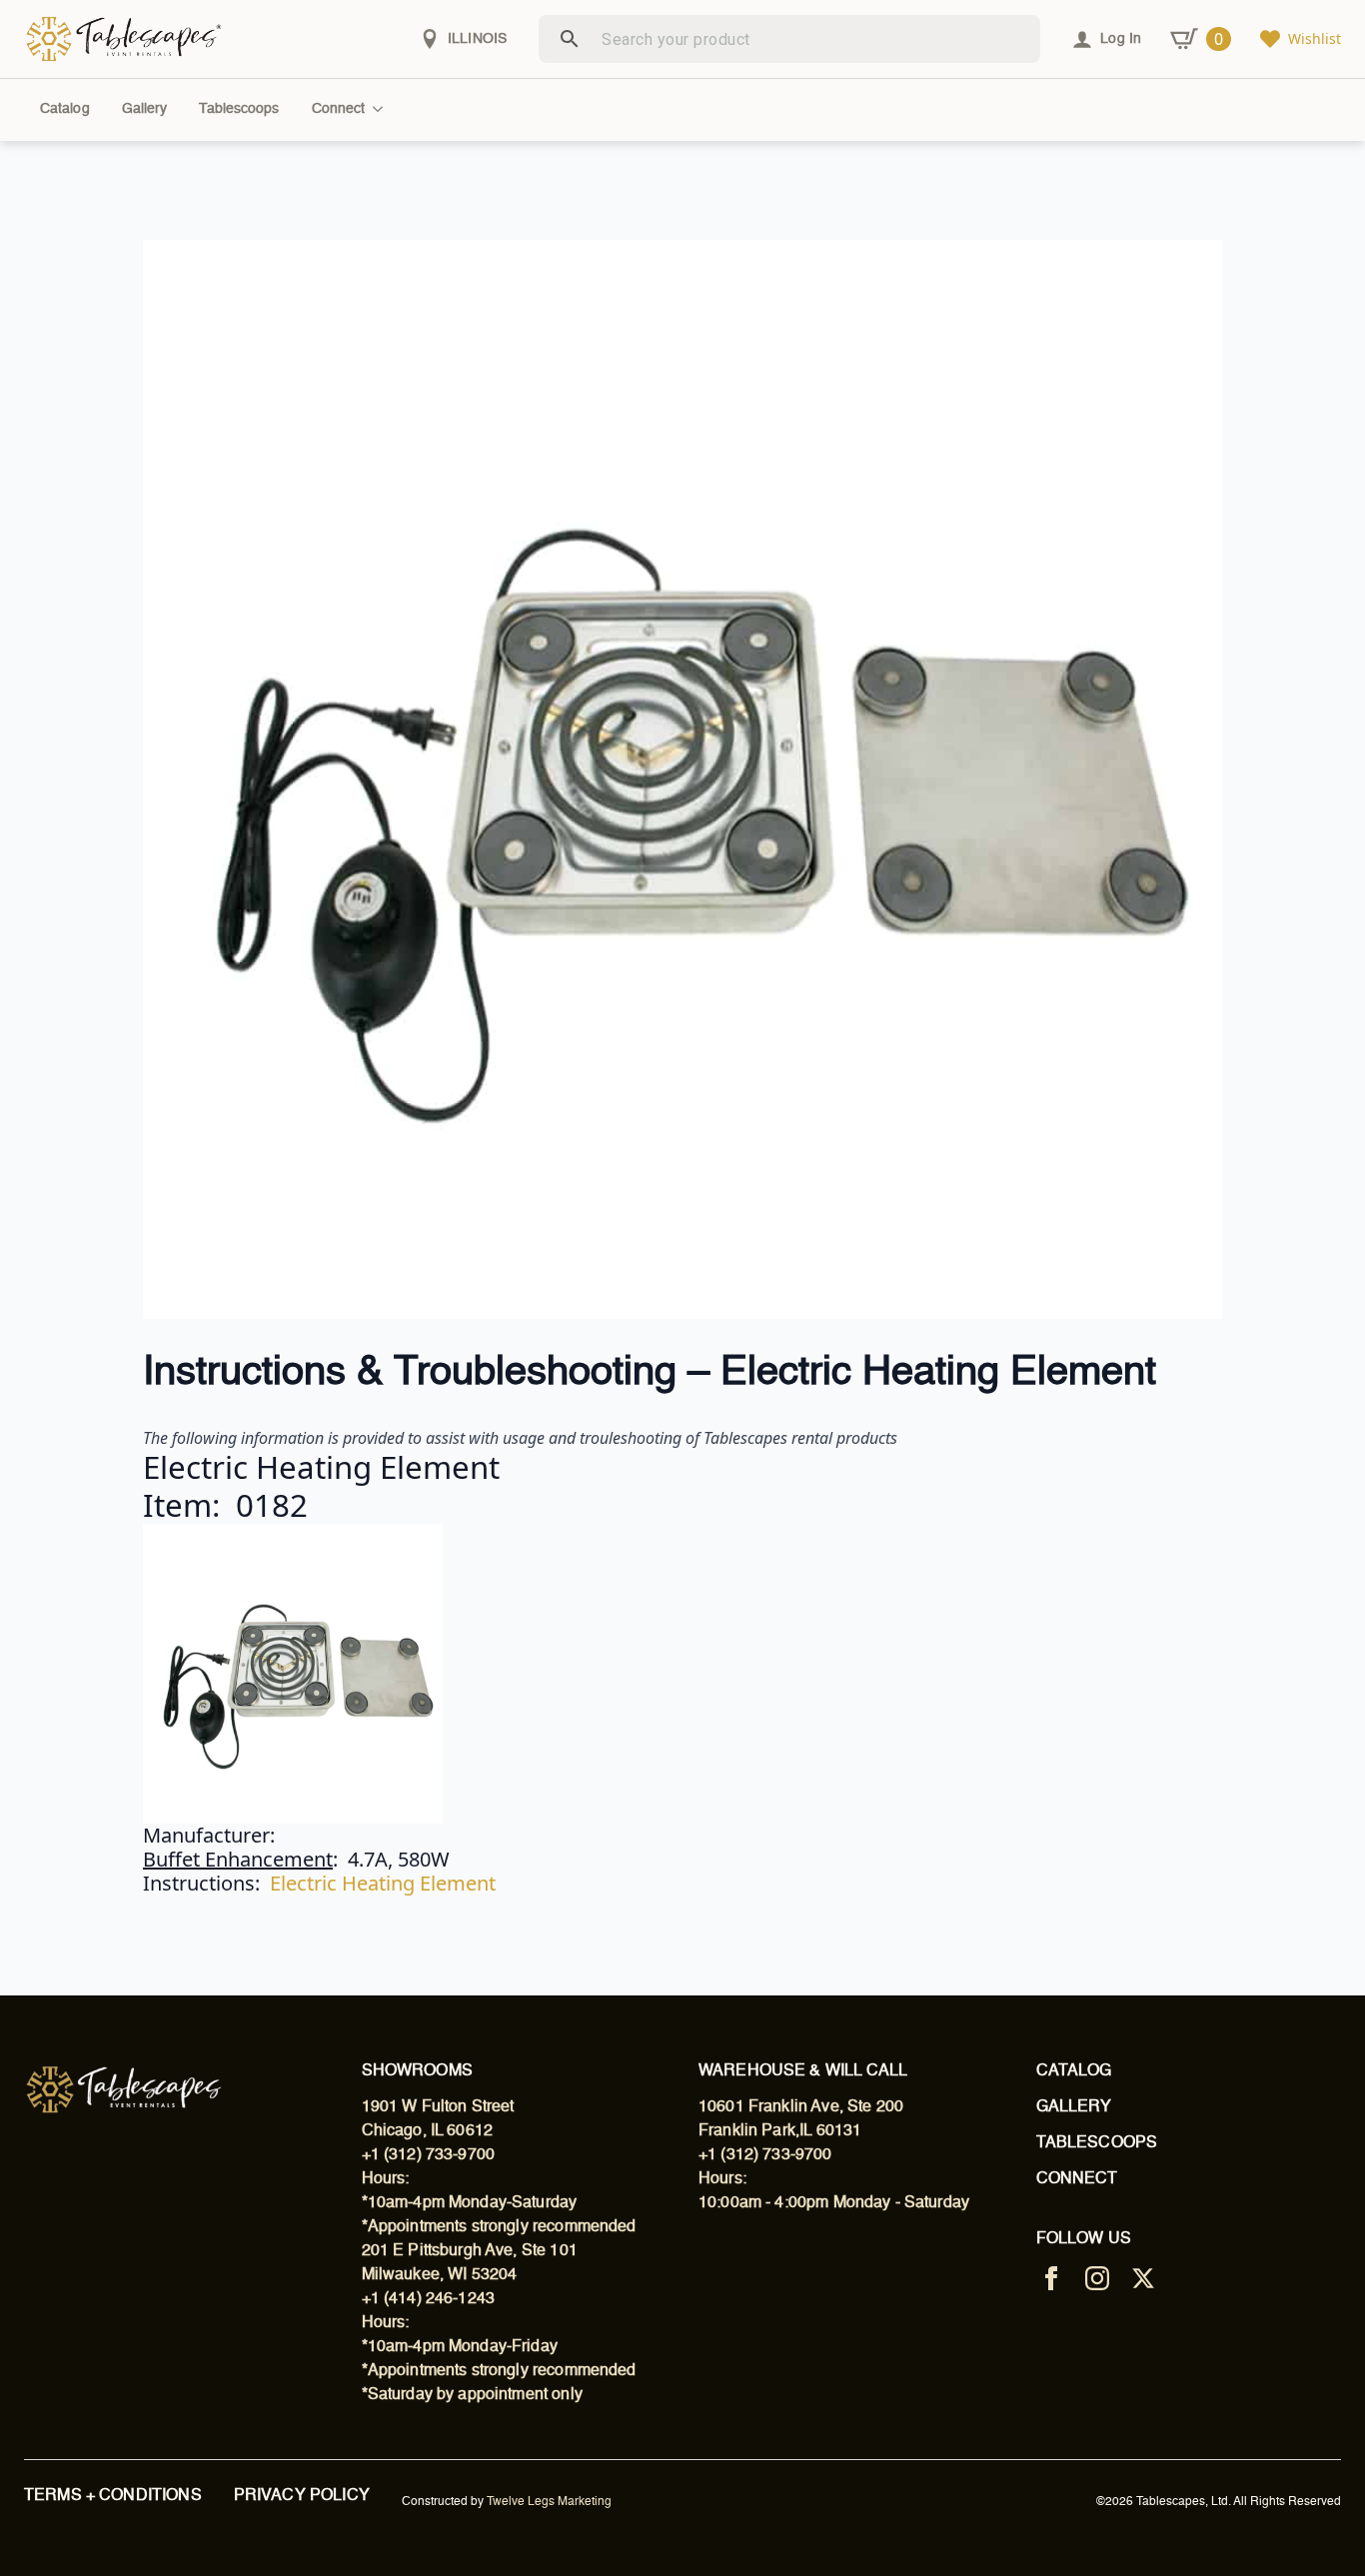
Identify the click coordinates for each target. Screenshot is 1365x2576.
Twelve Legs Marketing (549, 2502)
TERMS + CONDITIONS (113, 2496)
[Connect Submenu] (382, 109)
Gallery (145, 109)
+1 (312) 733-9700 (429, 2155)
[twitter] (1143, 2278)
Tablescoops (239, 109)
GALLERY (1074, 2107)
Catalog (65, 109)
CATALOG (1074, 2071)
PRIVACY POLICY (302, 2496)
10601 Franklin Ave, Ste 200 (801, 2107)
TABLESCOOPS (1097, 2143)
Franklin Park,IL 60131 (780, 2131)
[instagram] (1097, 2278)
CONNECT (1077, 2179)
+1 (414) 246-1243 (429, 2299)
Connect (339, 109)
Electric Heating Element (383, 1883)
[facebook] (1051, 2278)
